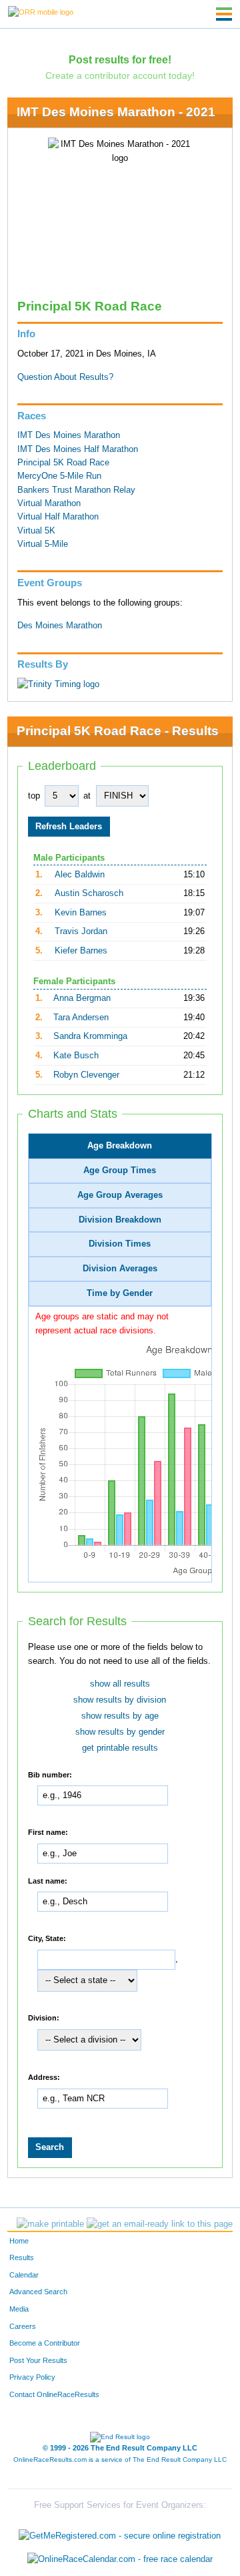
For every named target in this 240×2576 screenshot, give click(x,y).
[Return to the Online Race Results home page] (41, 11)
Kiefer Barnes (81, 951)
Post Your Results (38, 2360)
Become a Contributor (45, 2343)
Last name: (48, 1880)
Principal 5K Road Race (63, 463)
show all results (120, 1684)
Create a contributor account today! (120, 75)
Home (19, 2241)
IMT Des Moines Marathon (69, 435)
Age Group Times (120, 1170)
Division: (44, 2018)
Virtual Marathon (49, 503)
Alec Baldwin (80, 875)
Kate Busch (76, 1056)
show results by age (120, 1716)
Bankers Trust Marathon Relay (76, 490)
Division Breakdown (120, 1220)
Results (22, 2258)
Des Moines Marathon (60, 626)
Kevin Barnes (81, 913)
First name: (48, 1832)
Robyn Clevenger (86, 1075)
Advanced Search (38, 2292)
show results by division (120, 1700)
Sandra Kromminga (90, 1036)
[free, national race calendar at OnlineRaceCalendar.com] (120, 2559)
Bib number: (50, 1774)
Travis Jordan (81, 931)
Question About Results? (65, 377)
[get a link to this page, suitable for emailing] (160, 2224)
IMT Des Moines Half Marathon (78, 449)
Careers (23, 2326)
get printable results (120, 1748)
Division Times (120, 1244)
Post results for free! (120, 59)
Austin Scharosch (89, 893)
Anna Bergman (82, 998)
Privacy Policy (32, 2377)
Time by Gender (120, 1293)
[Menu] (224, 14)
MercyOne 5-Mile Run (59, 476)
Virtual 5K (36, 531)
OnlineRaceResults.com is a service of (120, 2459)
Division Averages (120, 1269)
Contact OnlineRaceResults (54, 2394)
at (87, 796)
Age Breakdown (120, 1146)
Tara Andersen (81, 1018)
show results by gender (120, 1732)
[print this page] (50, 2224)
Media (19, 2309)
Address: (44, 2077)
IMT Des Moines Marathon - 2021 (116, 112)
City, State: (47, 1938)
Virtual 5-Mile (43, 544)
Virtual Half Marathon (58, 517)
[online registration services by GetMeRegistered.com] (120, 2532)
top (34, 796)
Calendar (24, 2275)
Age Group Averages (120, 1195)
